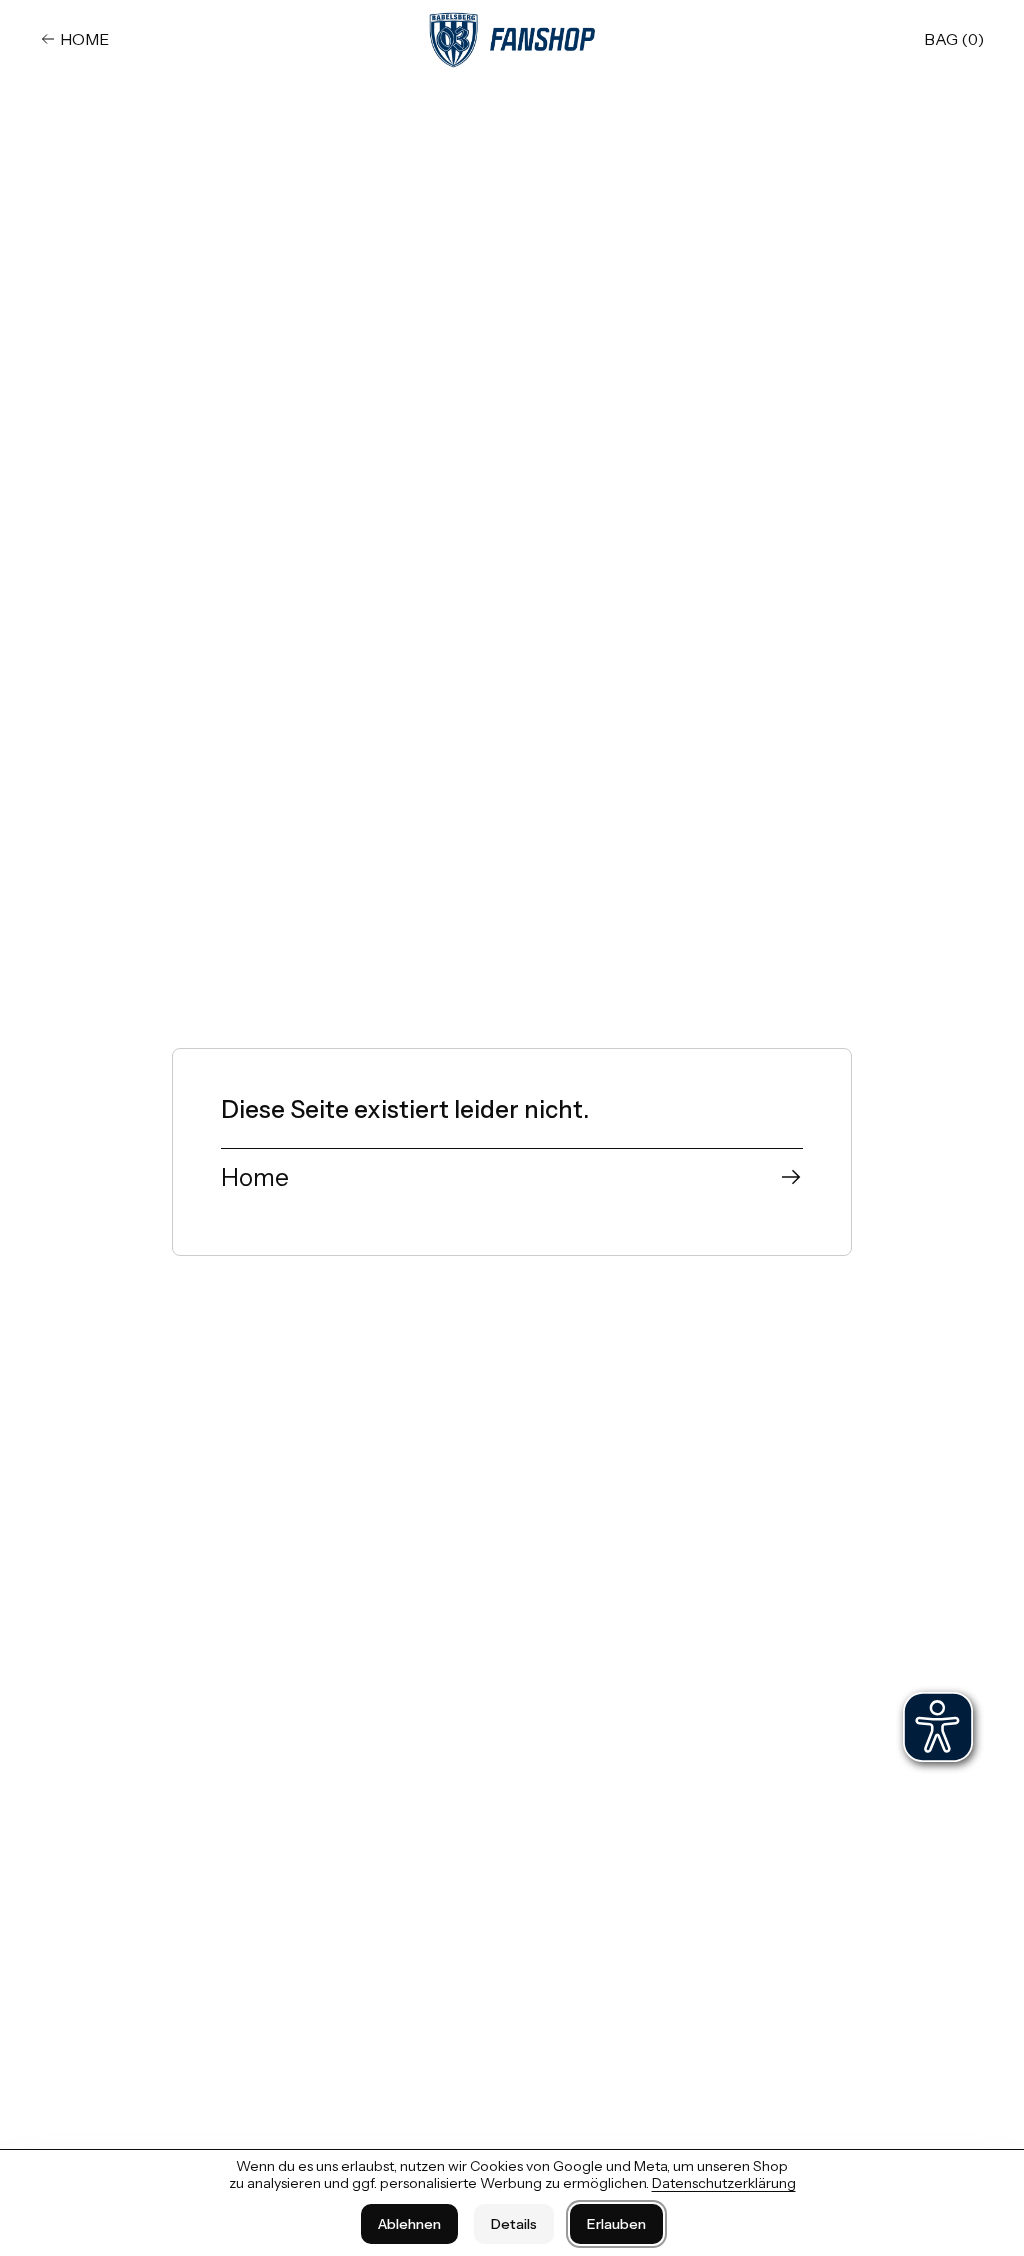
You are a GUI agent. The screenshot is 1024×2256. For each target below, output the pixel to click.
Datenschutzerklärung (724, 2183)
